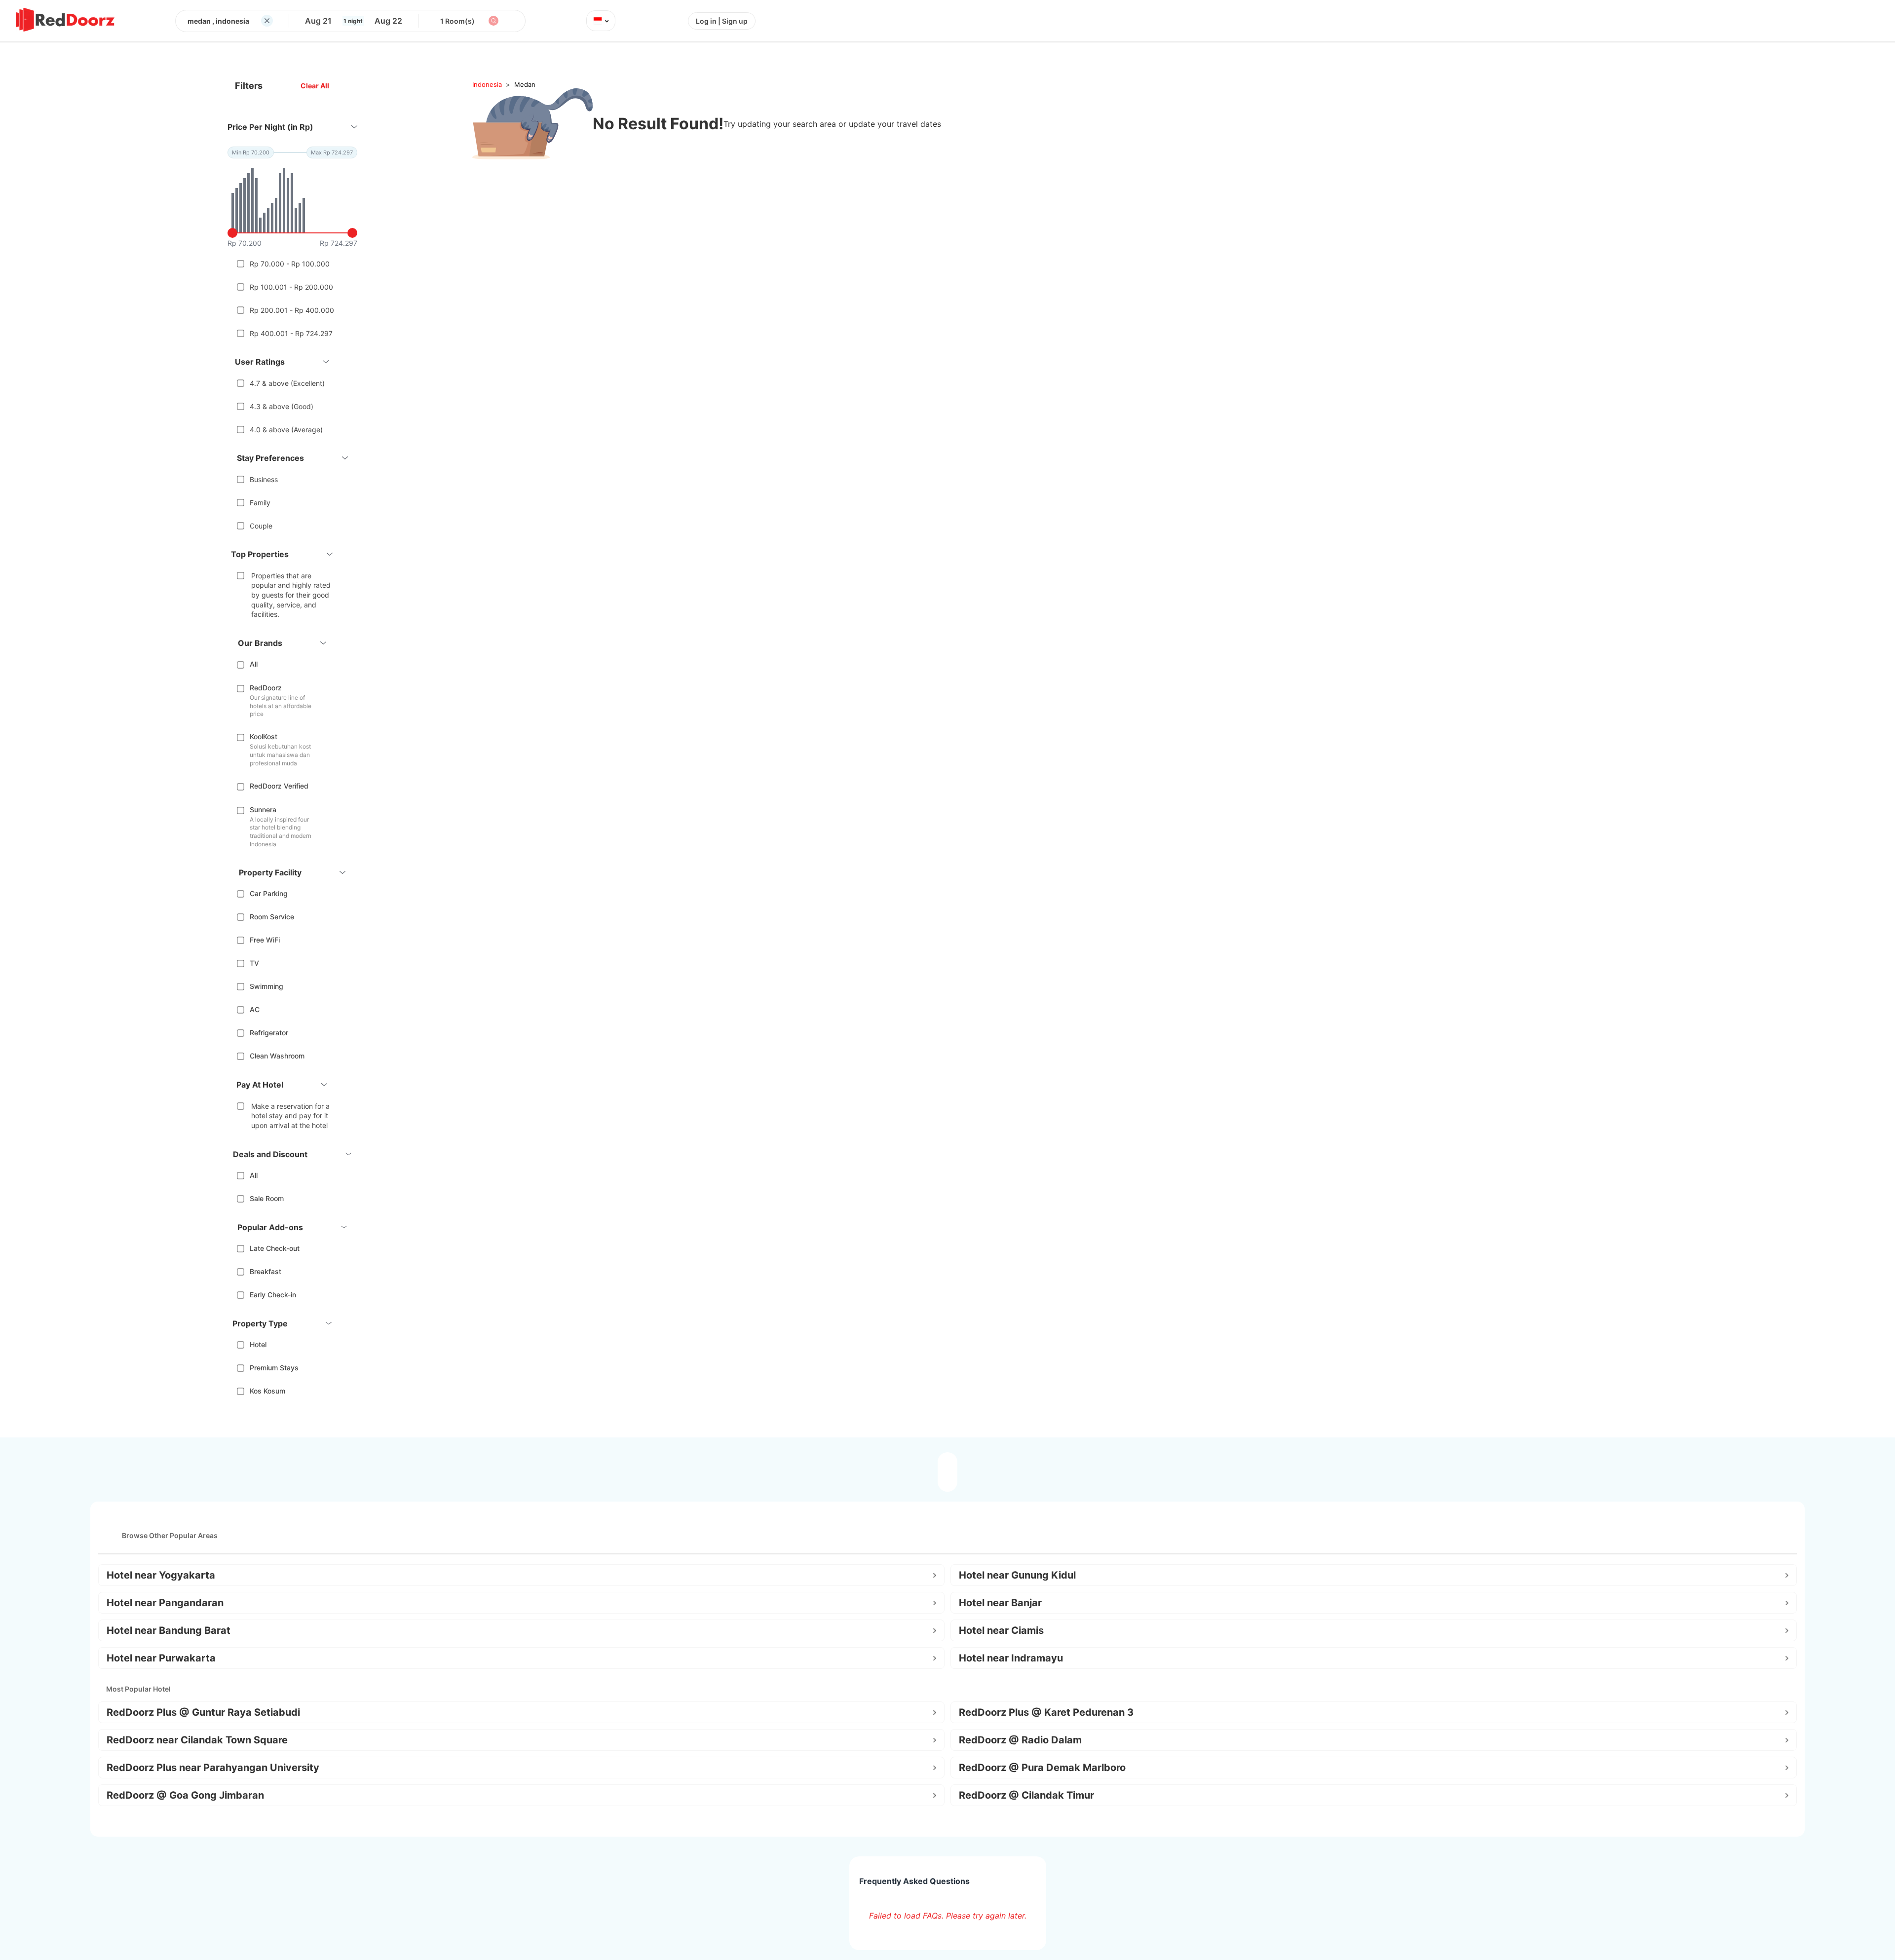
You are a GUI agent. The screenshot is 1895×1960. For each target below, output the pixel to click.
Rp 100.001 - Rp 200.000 (291, 287)
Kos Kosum (267, 1391)
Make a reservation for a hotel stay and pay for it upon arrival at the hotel (290, 1116)
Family (260, 503)
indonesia (487, 84)
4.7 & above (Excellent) (287, 383)
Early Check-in (273, 1295)
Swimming (266, 986)
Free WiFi (265, 940)
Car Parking (269, 893)
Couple (261, 526)
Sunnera (263, 810)
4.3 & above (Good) (282, 406)
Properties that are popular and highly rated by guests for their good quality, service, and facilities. (291, 595)
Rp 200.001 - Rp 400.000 (292, 310)
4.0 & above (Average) (286, 430)
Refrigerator (269, 1033)
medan (525, 84)
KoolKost (264, 736)
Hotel (258, 1344)
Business (264, 479)
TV (254, 963)
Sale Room (267, 1198)
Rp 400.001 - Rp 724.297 (291, 333)
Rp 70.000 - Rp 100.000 (290, 264)
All (254, 664)
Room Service (272, 917)
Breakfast (265, 1271)
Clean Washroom (277, 1056)
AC (255, 1009)
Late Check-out (275, 1248)
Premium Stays (274, 1368)
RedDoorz (266, 688)
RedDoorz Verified (279, 786)
